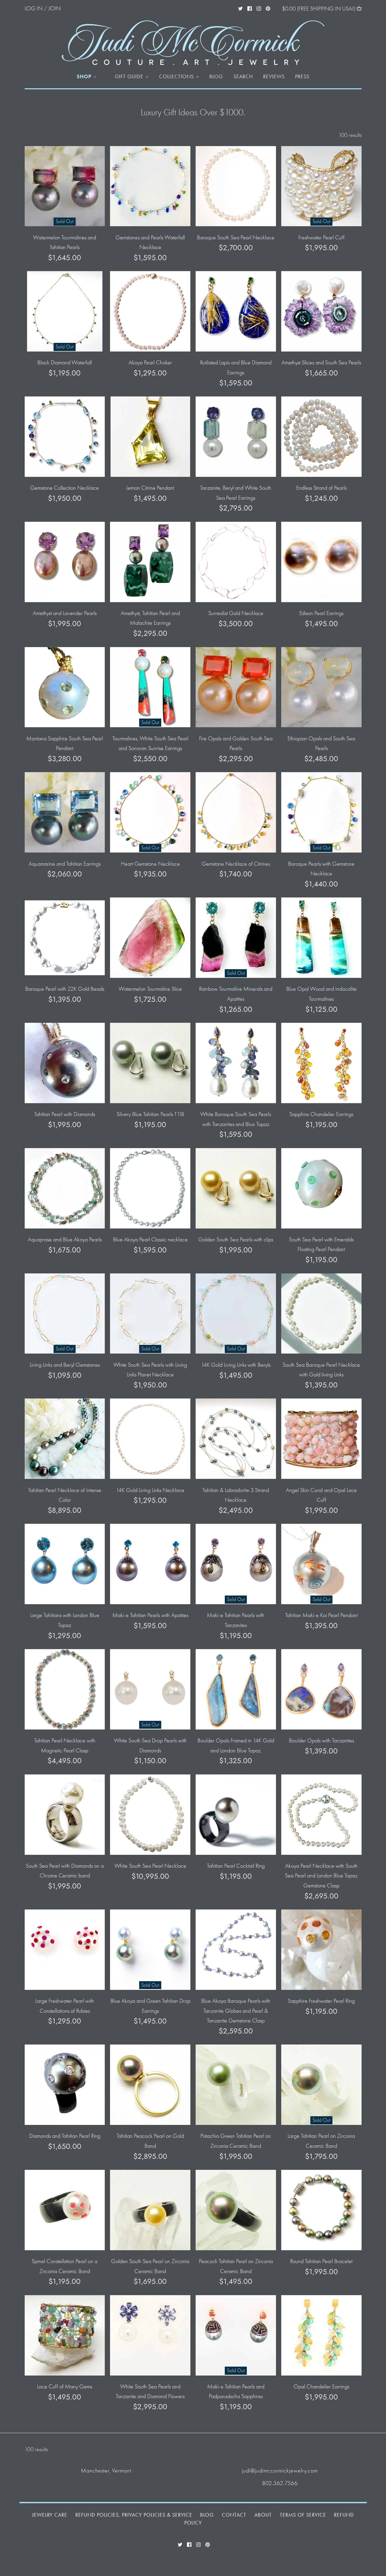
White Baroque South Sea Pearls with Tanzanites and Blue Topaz (236, 1119)
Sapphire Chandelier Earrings (321, 1114)
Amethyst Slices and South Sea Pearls (321, 363)
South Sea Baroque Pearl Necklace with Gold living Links (321, 1370)
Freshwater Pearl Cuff (321, 238)
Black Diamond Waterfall (65, 363)
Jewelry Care (50, 2515)
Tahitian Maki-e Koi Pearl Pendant (321, 1615)
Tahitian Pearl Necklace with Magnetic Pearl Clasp (65, 1745)
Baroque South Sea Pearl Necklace (236, 238)
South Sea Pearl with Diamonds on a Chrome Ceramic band (65, 1871)
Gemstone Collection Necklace (65, 488)
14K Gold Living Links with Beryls (236, 1365)
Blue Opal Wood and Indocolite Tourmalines (321, 994)
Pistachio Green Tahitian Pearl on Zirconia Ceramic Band (236, 2141)
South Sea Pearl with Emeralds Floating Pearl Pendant (321, 1244)
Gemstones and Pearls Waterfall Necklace (150, 242)
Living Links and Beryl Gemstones (65, 1365)
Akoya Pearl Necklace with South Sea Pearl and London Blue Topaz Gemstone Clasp (321, 1876)
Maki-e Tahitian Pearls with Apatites (150, 1615)
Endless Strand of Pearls (321, 488)
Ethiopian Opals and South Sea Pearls (321, 743)
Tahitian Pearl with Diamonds (65, 1114)
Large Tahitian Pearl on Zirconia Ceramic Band (321, 2141)
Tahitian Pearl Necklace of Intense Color (65, 1495)
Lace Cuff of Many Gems (65, 2387)
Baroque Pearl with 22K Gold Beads (65, 989)
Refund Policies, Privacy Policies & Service (134, 2515)
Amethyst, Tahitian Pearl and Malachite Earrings (150, 618)
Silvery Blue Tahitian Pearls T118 (150, 1114)
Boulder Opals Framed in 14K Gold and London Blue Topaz (236, 1745)
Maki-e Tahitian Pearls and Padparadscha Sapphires (236, 2391)
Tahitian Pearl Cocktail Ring (236, 1866)
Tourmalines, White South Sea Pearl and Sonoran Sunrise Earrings (150, 743)
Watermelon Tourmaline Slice (150, 989)
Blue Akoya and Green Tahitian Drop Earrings (150, 2006)
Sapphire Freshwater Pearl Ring (321, 2001)
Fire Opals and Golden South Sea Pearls (236, 743)
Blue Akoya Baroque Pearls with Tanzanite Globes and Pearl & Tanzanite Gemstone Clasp (236, 2011)
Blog (207, 2515)
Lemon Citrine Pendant (150, 488)
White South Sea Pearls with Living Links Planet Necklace (150, 1370)
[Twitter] (240, 8)
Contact (234, 2515)
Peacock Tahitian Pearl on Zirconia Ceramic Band (236, 2266)
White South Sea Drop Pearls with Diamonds (150, 1745)
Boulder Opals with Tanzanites (321, 1741)
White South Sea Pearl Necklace (150, 1866)
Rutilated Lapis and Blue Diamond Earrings (236, 367)
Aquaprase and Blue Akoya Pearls (65, 1240)
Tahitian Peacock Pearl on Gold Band (150, 2141)
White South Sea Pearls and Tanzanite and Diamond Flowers (150, 2391)
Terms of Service (303, 2515)
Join (55, 8)
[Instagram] (259, 8)
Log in (34, 8)
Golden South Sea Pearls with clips (236, 1240)
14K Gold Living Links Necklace (150, 1490)
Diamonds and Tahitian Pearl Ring (65, 2136)
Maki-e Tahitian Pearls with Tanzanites (236, 1620)
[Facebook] (250, 8)
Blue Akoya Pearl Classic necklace (150, 1240)
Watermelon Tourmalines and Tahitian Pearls (65, 242)
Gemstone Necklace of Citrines (236, 864)
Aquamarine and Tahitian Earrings (65, 864)
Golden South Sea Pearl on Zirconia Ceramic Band (150, 2266)
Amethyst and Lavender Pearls (65, 613)
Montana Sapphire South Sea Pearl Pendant (65, 743)
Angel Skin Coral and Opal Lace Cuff (321, 1495)
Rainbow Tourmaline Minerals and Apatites (236, 994)
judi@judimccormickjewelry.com (280, 2471)
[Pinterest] (268, 8)
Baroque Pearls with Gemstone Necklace (321, 869)
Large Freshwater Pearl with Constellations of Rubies (65, 2006)
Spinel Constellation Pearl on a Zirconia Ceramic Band (65, 2266)
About (263, 2515)
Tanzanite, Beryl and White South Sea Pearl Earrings (236, 493)
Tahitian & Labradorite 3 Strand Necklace (236, 1495)
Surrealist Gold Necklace (236, 613)
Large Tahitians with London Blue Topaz (65, 1620)
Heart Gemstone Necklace (150, 864)
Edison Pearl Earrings (321, 613)
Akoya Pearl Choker (150, 363)
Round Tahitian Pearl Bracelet (321, 2261)
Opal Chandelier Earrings (321, 2387)
